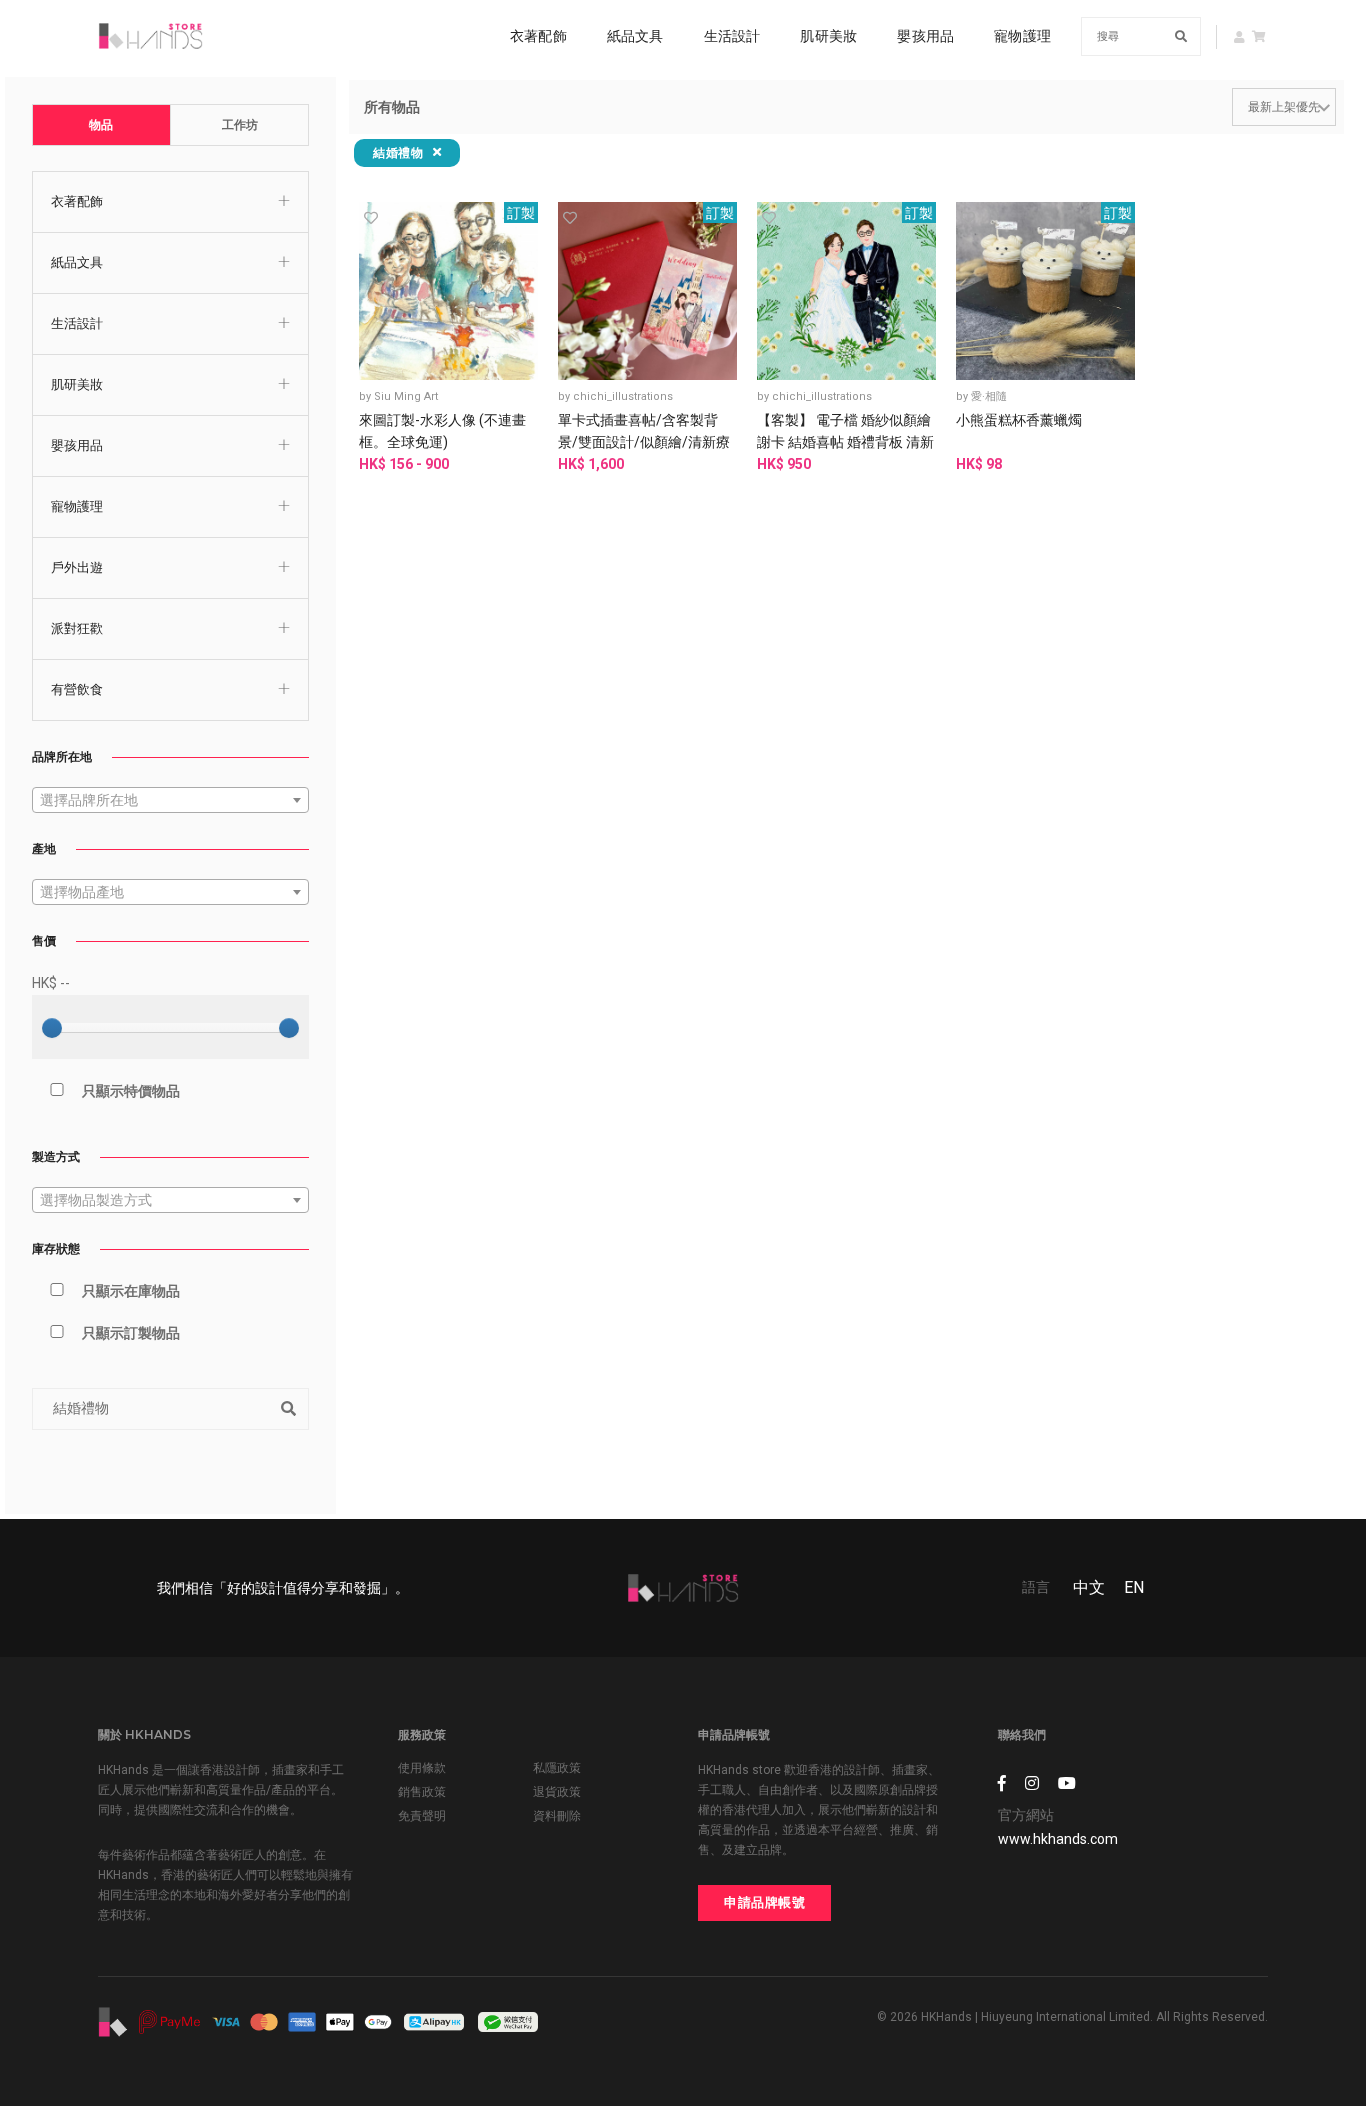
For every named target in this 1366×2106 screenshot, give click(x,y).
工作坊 (240, 125)
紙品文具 (635, 36)
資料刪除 (557, 1816)
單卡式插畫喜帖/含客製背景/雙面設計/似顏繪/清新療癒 (644, 442)
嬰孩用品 (925, 36)
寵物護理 (1022, 36)
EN (1134, 1587)
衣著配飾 (538, 36)
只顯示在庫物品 (131, 1291)
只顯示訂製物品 (131, 1333)
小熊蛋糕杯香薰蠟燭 (1019, 420)
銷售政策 (422, 1792)
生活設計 (732, 36)
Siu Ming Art (406, 396)
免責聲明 (422, 1816)
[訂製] (448, 290)
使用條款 (422, 1768)
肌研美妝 (828, 36)
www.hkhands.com (1058, 1839)
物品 (101, 125)
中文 (1089, 1587)
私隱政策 (557, 1768)
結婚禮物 (400, 152)
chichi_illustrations (623, 396)
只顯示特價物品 (131, 1091)
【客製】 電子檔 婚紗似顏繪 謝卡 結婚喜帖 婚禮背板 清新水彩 (845, 442)
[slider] (52, 1028)
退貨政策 (557, 1792)
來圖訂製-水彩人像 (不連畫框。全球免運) (442, 431)
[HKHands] (150, 36)
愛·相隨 (989, 396)
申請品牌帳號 (764, 1902)
